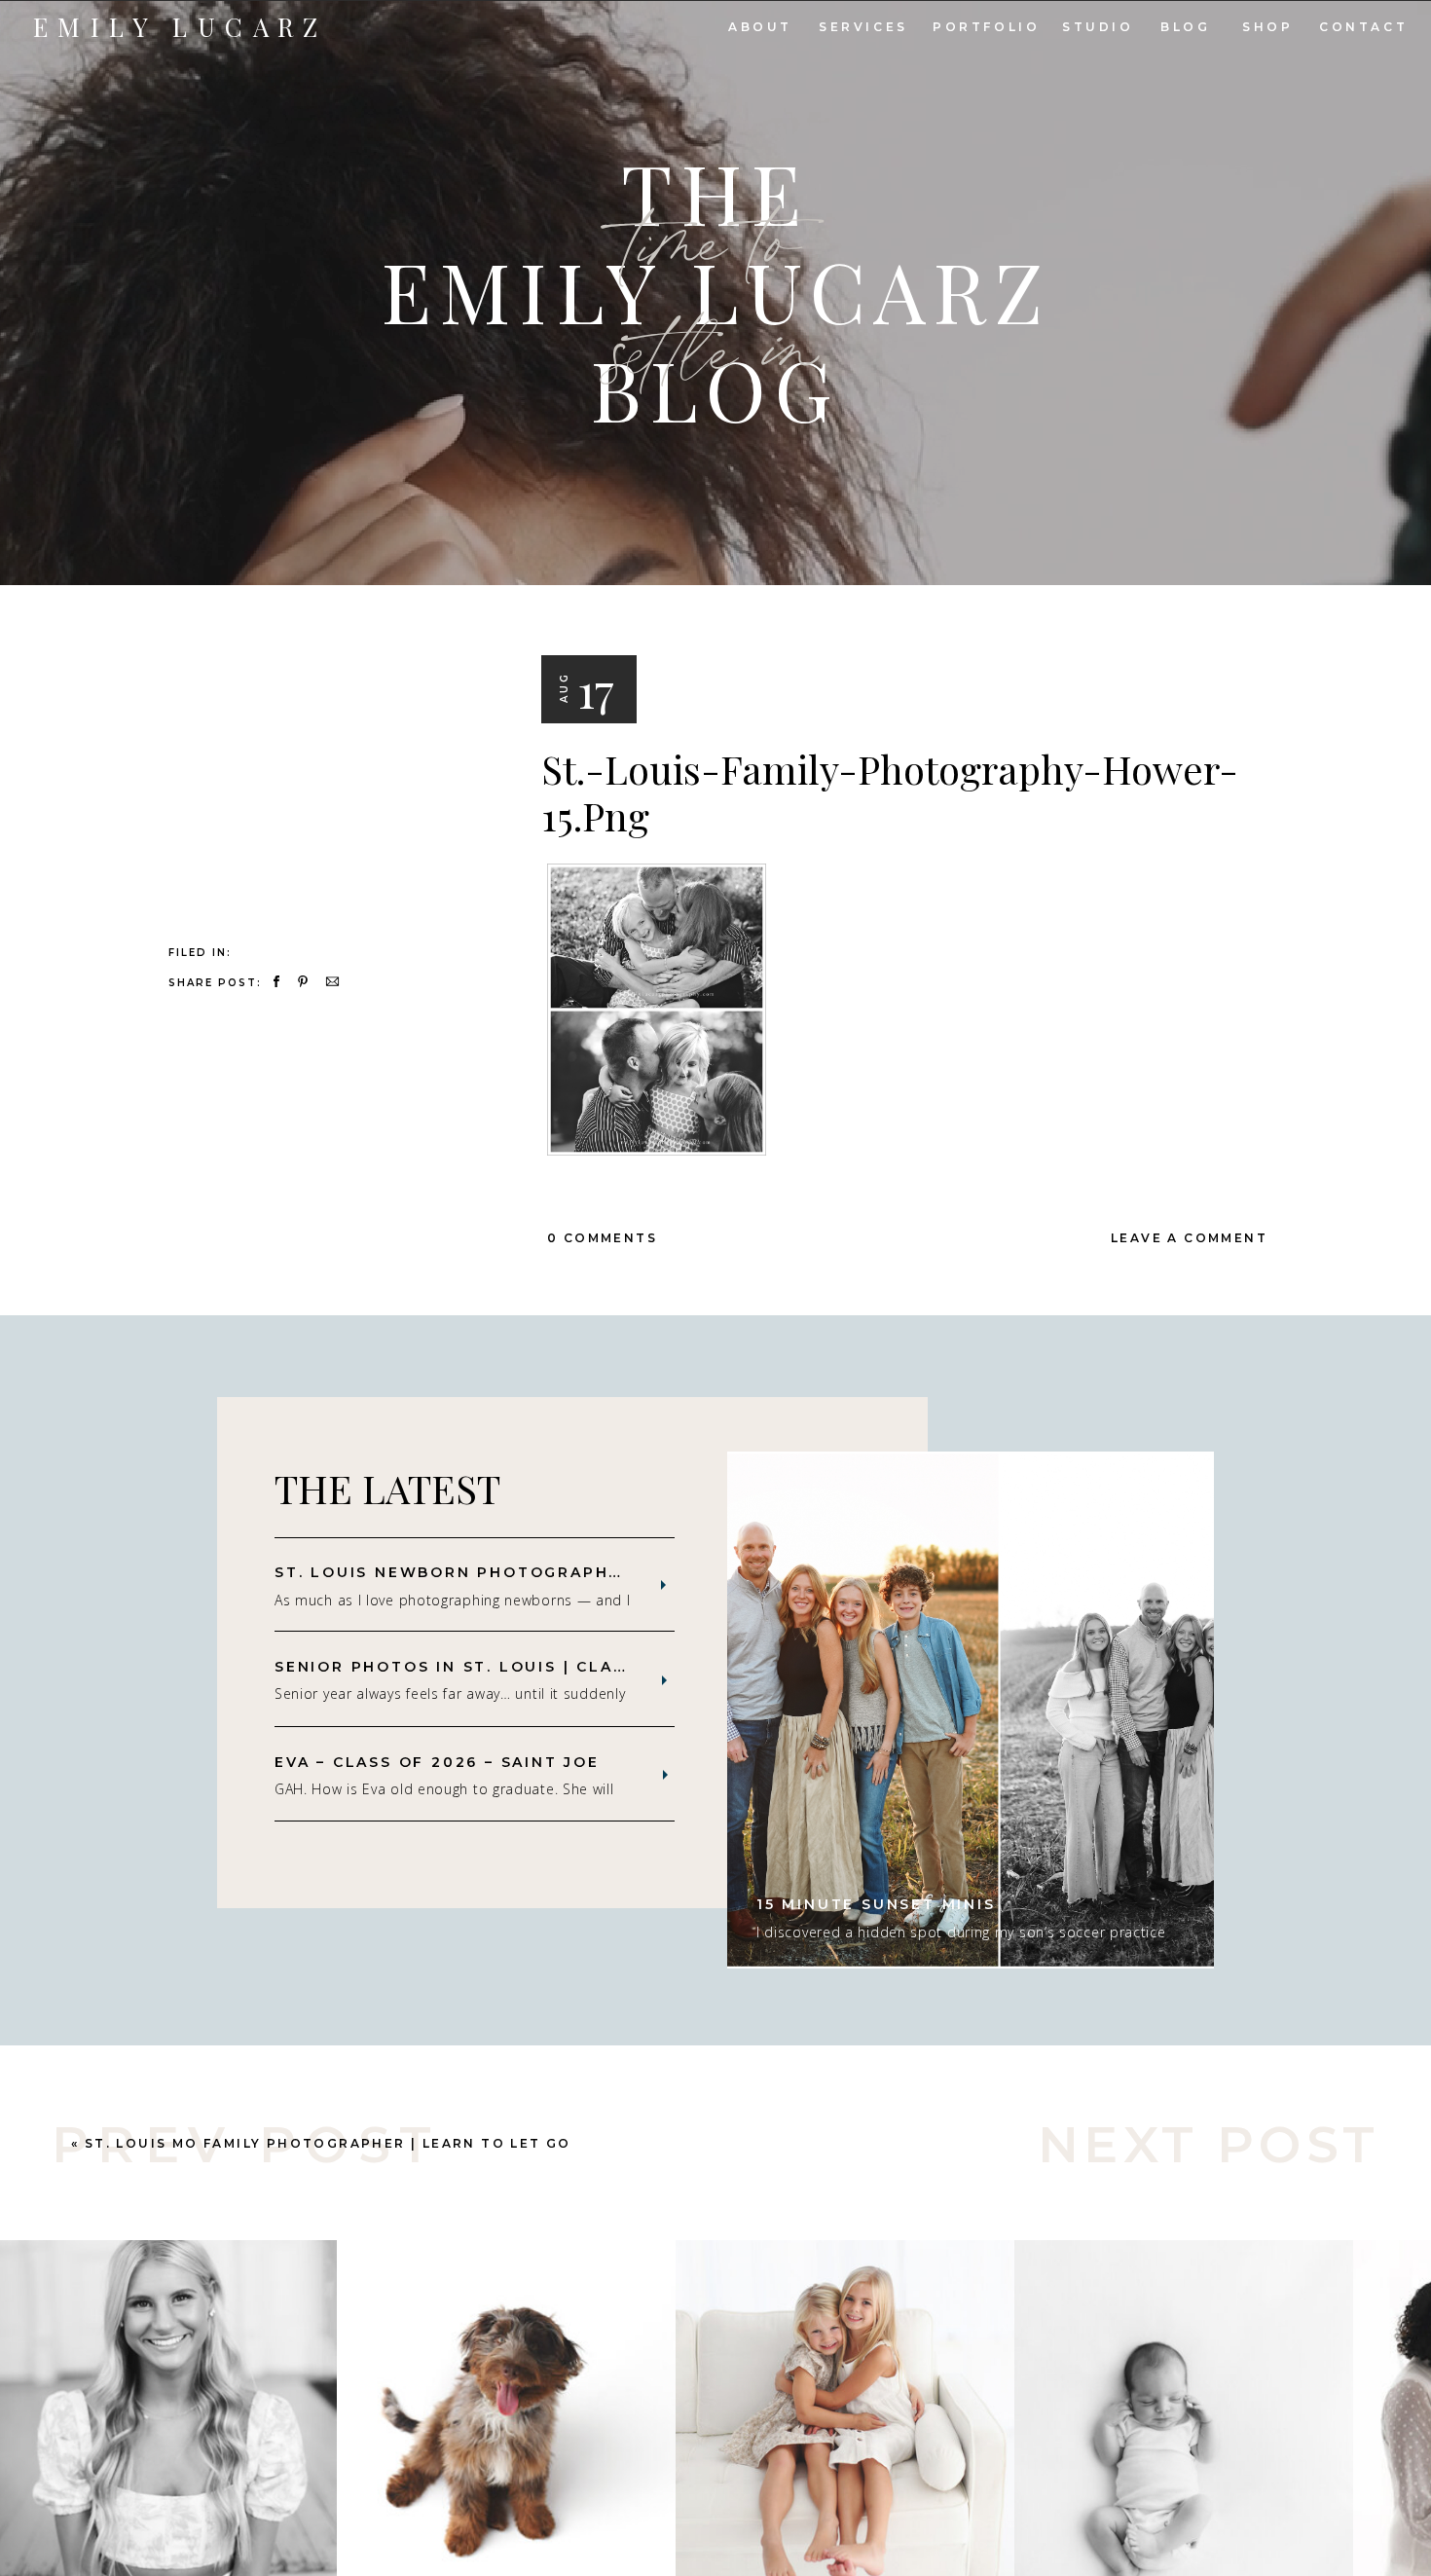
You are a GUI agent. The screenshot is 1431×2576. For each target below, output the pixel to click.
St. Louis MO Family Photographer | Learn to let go (328, 2143)
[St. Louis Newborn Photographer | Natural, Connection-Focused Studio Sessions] (663, 1585)
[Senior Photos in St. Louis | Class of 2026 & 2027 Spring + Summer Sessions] (664, 1680)
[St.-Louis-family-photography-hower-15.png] (324, 714)
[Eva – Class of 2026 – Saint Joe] (665, 1775)
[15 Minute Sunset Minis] (971, 1710)
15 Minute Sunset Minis (876, 1904)
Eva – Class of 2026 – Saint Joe (437, 1762)
